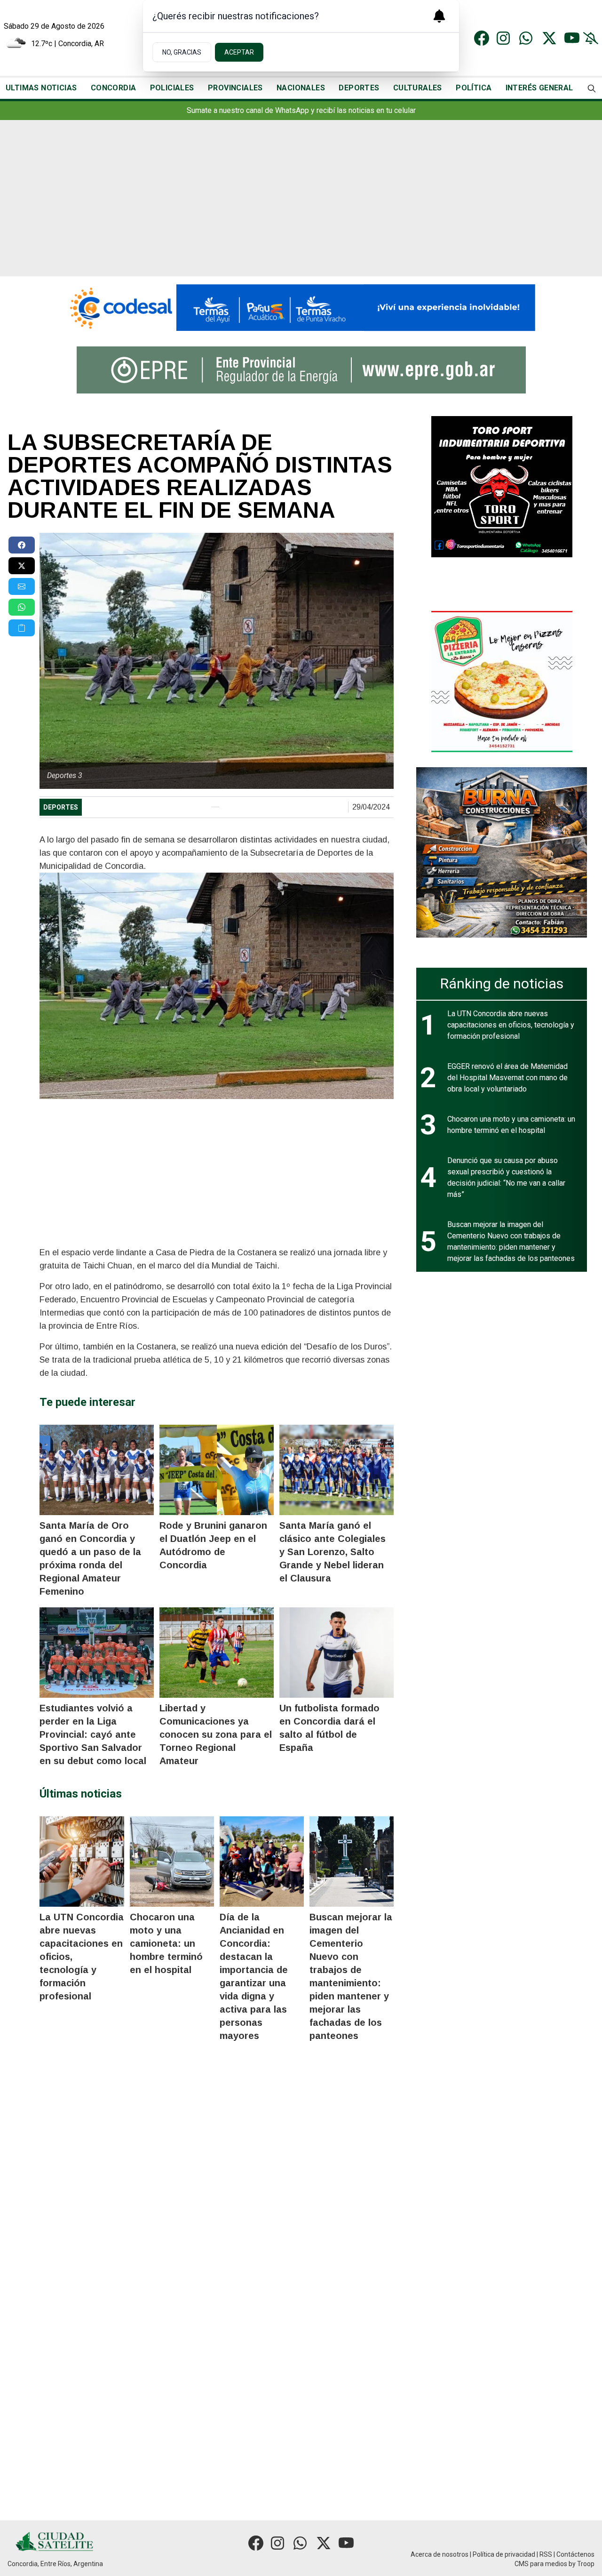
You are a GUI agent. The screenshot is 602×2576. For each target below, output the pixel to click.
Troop (586, 2564)
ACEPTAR (239, 52)
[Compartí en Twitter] (22, 566)
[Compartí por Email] (22, 586)
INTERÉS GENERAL (539, 88)
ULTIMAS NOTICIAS (41, 88)
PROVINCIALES (235, 88)
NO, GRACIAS (182, 52)
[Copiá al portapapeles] (22, 628)
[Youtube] (572, 38)
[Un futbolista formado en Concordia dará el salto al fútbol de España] (337, 1653)
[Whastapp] (527, 38)
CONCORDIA (114, 88)
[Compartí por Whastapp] (22, 607)
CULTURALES (418, 88)
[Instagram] (504, 38)
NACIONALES (301, 88)
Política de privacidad (504, 2554)
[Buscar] (592, 88)
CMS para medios (541, 2564)
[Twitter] (549, 38)
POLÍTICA (474, 88)
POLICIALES (172, 88)
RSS (546, 2554)
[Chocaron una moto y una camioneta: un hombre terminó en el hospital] (172, 1862)
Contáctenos (575, 2554)
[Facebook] (482, 38)
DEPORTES (359, 88)
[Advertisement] (301, 206)
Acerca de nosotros (440, 2554)
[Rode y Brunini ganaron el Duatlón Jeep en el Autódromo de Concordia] (217, 1470)
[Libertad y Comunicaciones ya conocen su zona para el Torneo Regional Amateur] (217, 1653)
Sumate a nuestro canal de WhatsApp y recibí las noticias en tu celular (301, 110)
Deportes (61, 807)
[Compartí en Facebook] (22, 545)
